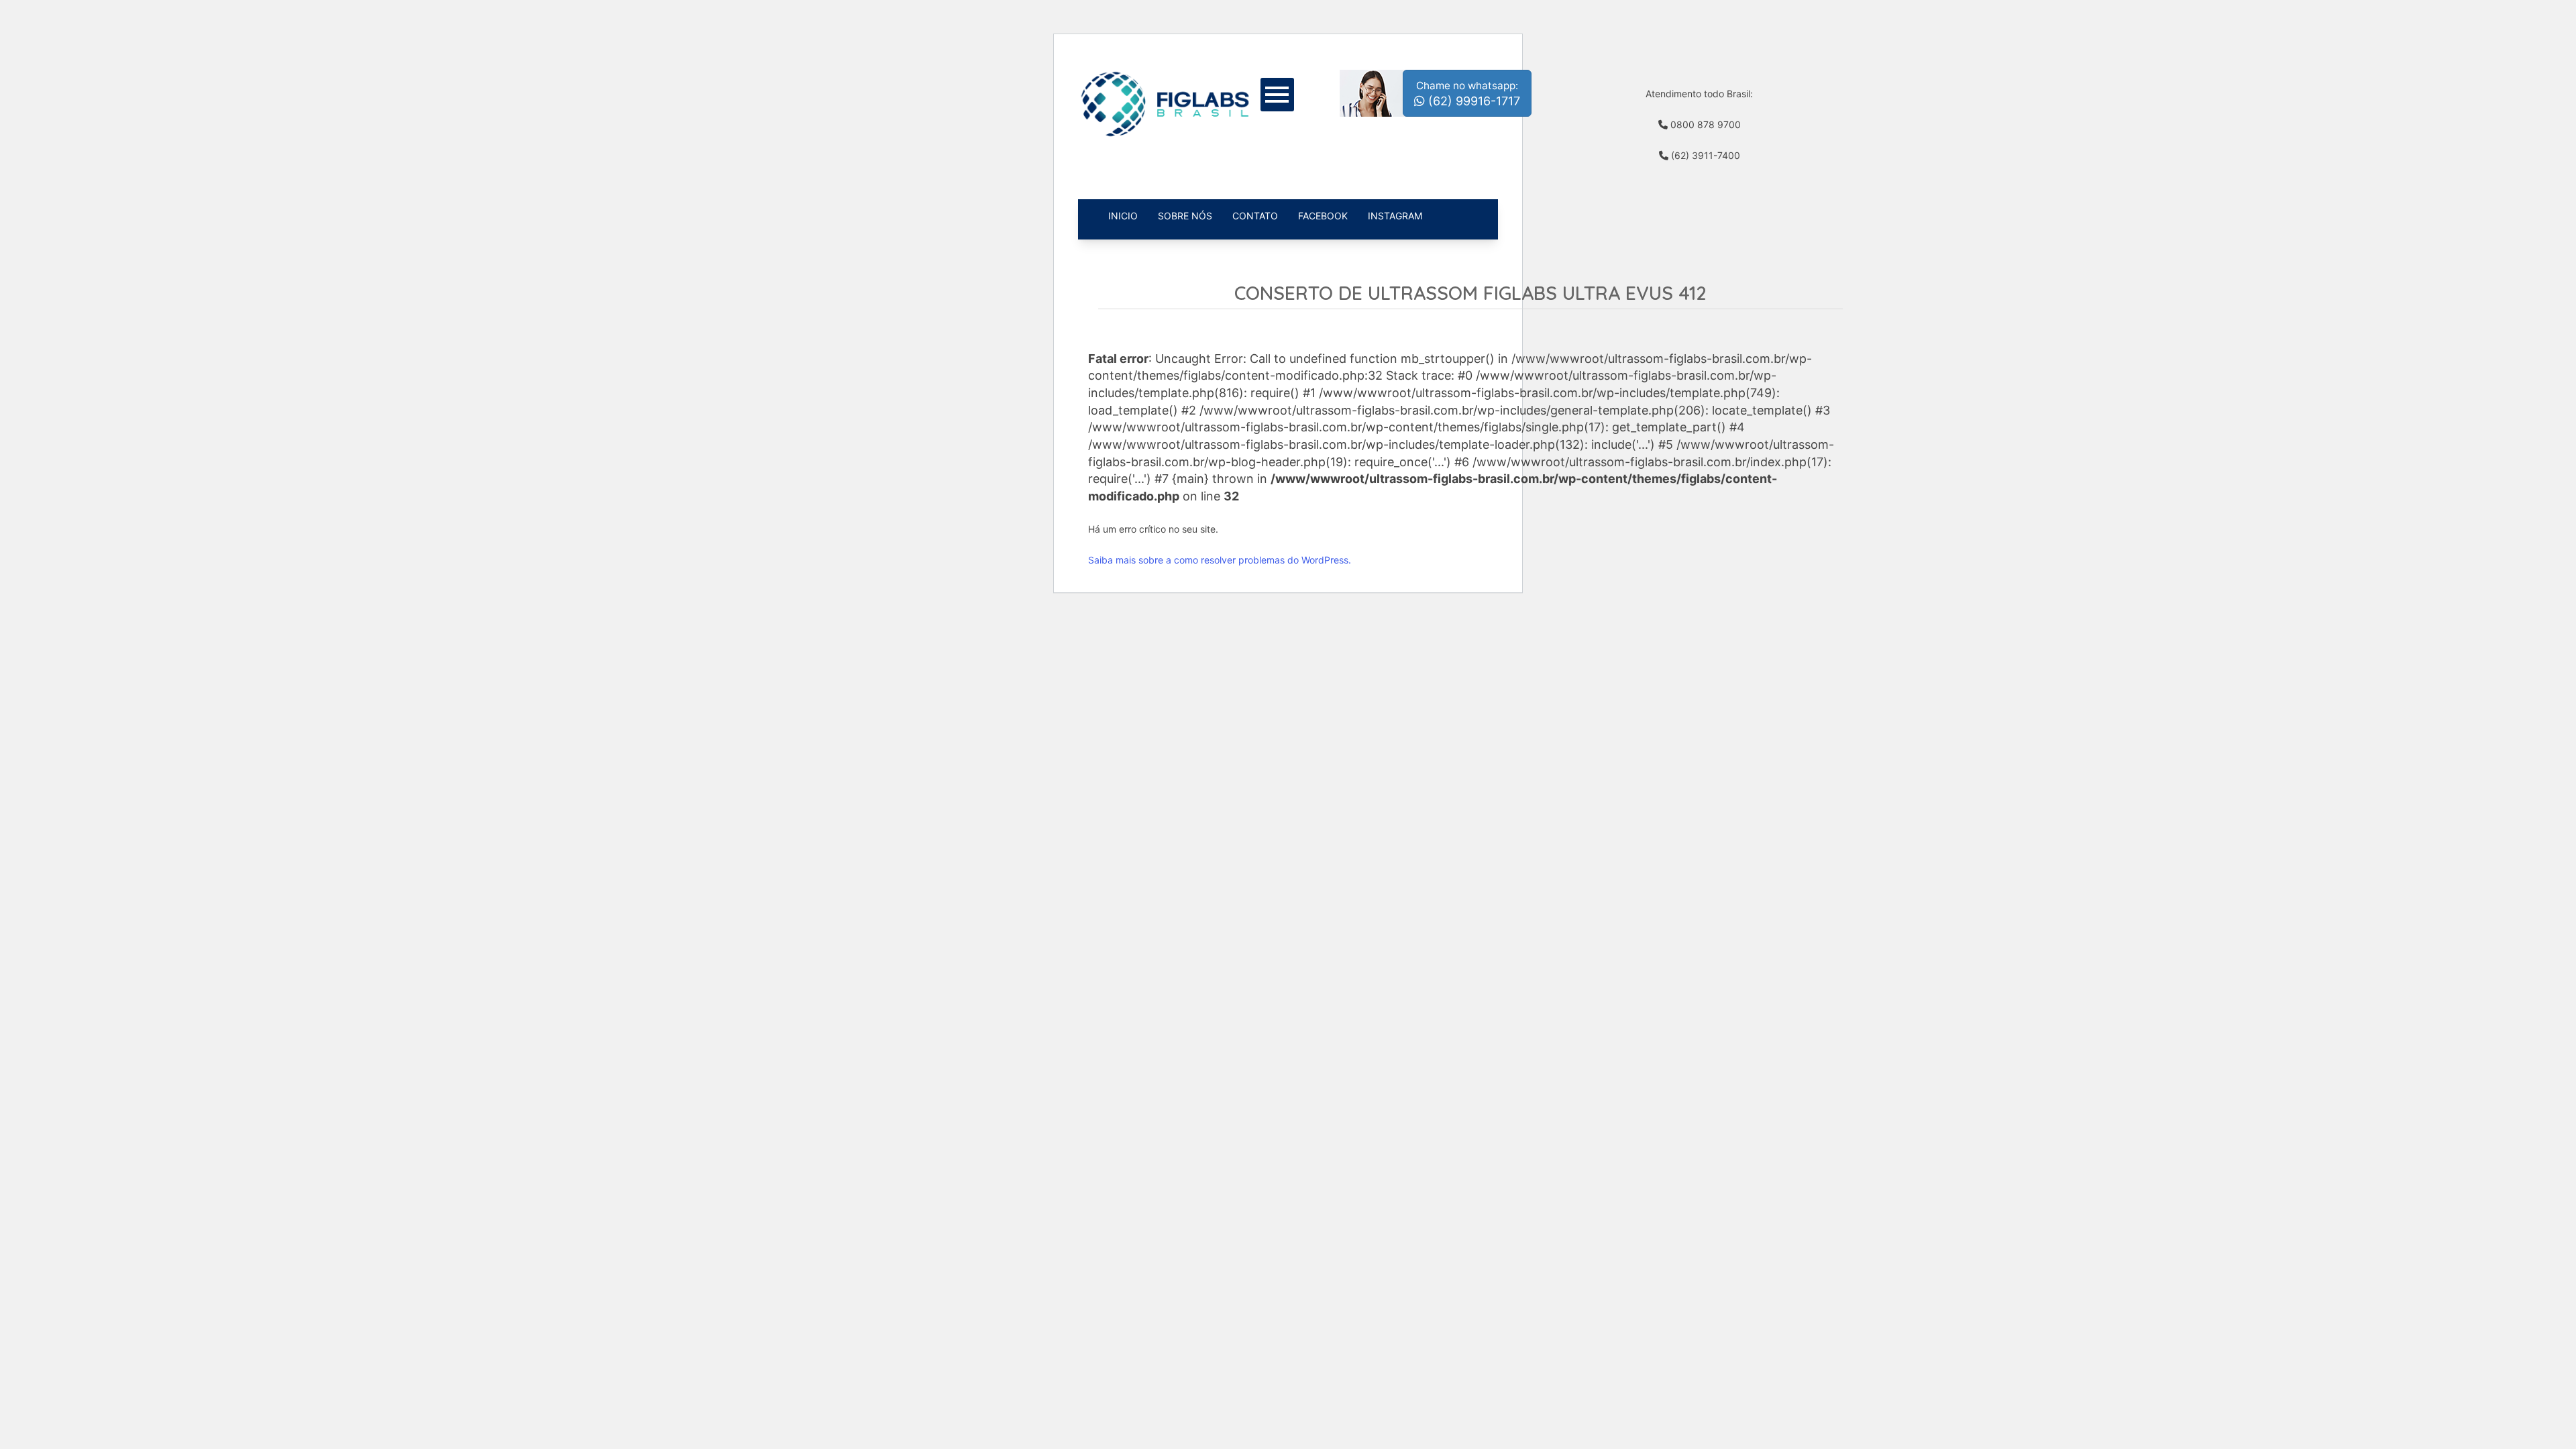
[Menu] (1282, 93)
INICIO (1123, 216)
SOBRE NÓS (1185, 216)
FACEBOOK (1323, 216)
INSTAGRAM (1395, 216)
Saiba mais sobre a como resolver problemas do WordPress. (1220, 560)
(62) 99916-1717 (1468, 94)
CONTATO (1255, 216)
